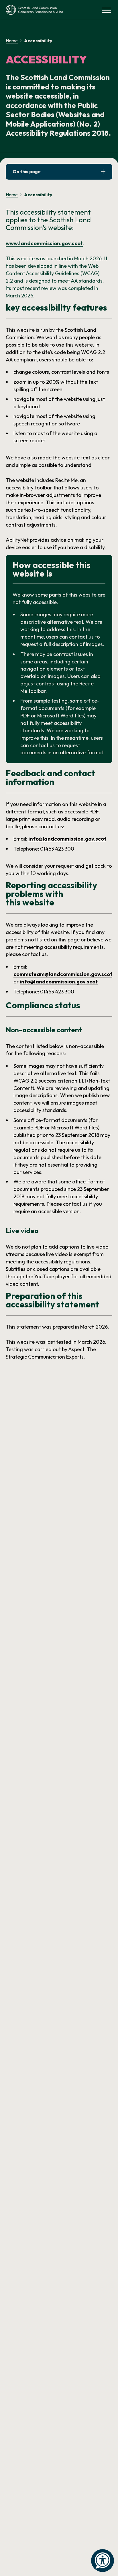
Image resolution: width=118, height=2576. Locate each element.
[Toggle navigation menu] (107, 10)
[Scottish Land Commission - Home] (34, 10)
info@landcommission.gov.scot (67, 839)
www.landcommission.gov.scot (44, 243)
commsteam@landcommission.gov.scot (63, 974)
